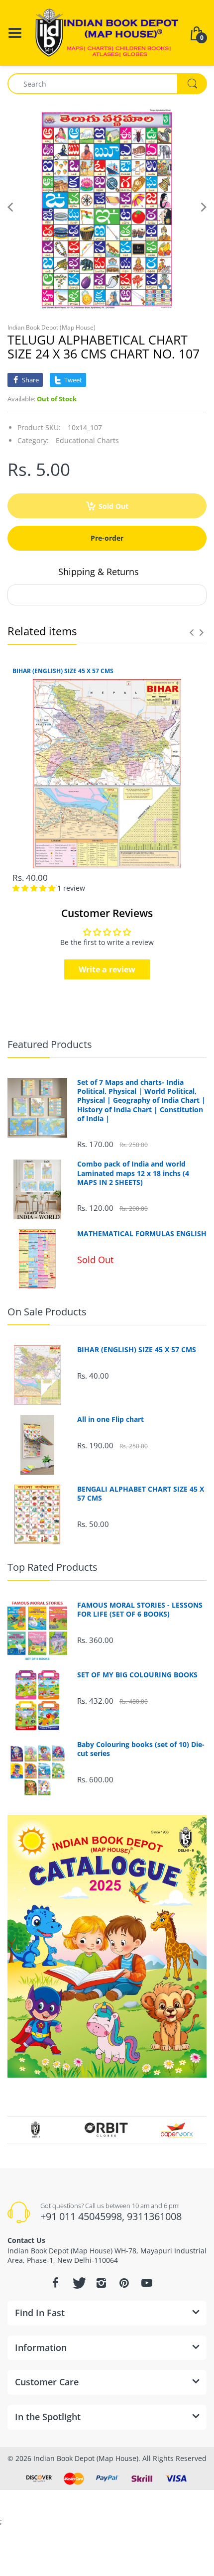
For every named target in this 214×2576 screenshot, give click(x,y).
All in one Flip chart (110, 1419)
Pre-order (107, 538)
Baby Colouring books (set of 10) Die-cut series (141, 1749)
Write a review (107, 969)
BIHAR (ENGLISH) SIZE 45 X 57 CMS (63, 671)
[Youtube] (147, 2283)
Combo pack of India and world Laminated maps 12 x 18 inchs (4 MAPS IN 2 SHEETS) (133, 1173)
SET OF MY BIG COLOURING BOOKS (137, 1675)
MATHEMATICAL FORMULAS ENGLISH (142, 1234)
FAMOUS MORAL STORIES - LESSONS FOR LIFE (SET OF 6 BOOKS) (140, 1610)
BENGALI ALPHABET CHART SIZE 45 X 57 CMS (141, 1494)
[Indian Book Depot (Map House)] (107, 32)
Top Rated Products (53, 1567)
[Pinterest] (124, 2283)
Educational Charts (87, 440)
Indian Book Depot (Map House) (52, 327)
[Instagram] (101, 2283)
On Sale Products (47, 1312)
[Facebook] (55, 2283)
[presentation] (192, 632)
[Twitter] (78, 2283)
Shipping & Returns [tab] (99, 572)
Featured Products (50, 1044)
